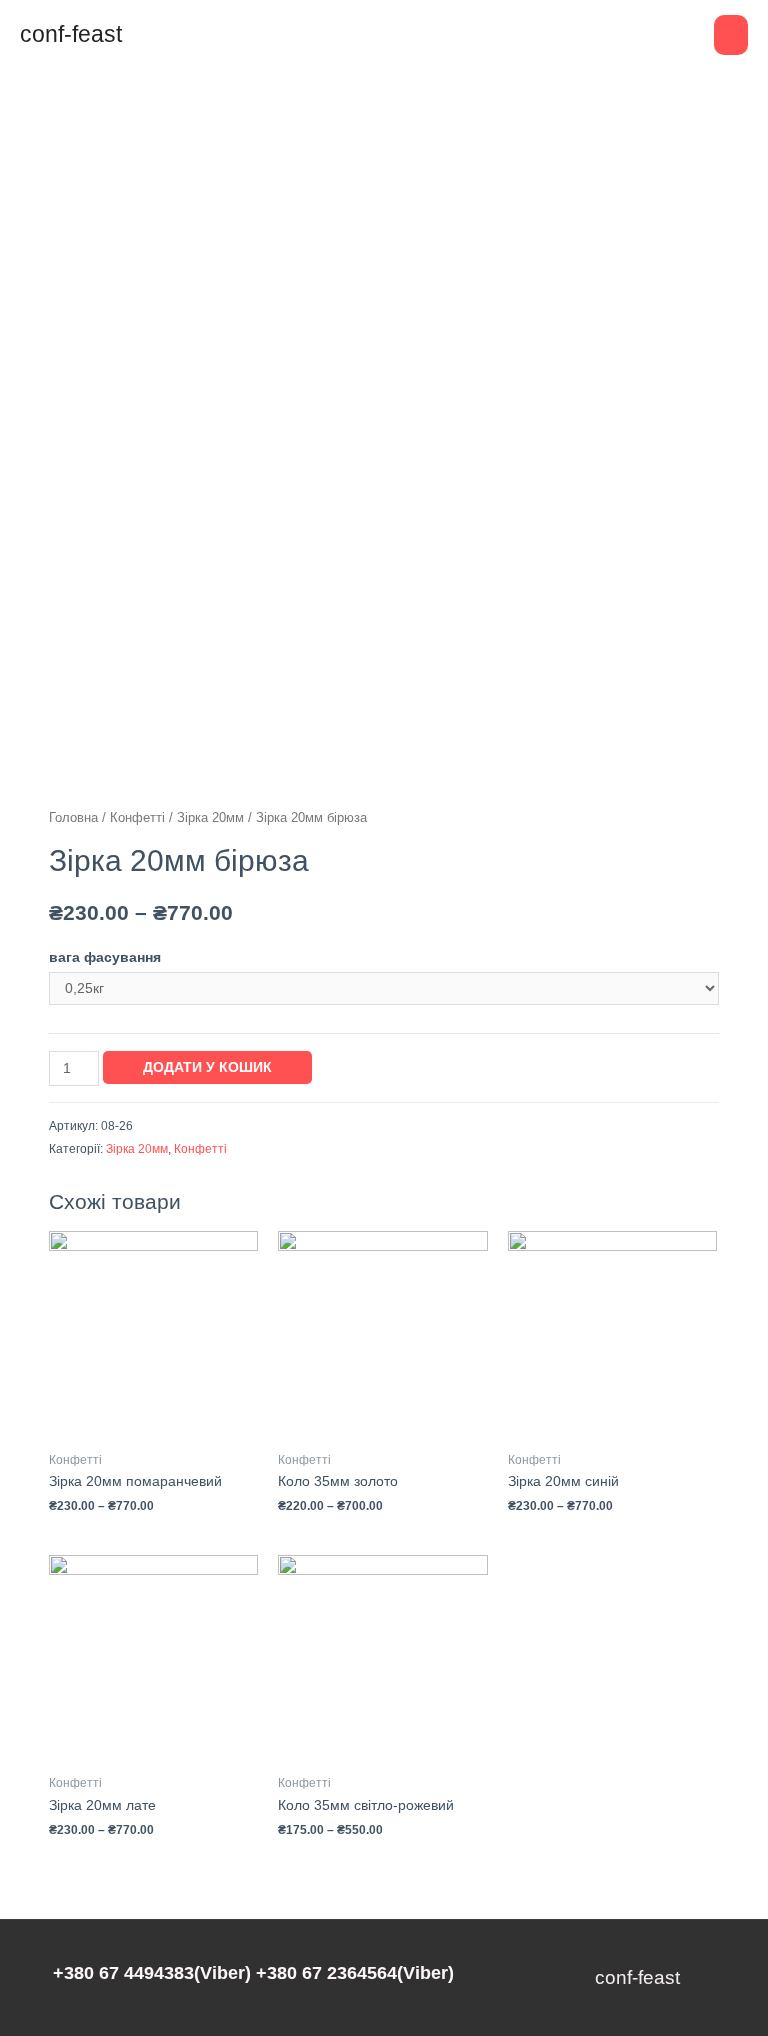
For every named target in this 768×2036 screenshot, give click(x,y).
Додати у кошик (207, 1067)
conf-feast (71, 34)
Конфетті (137, 818)
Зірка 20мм (210, 818)
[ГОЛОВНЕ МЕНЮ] (731, 35)
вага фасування (105, 957)
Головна (73, 818)
